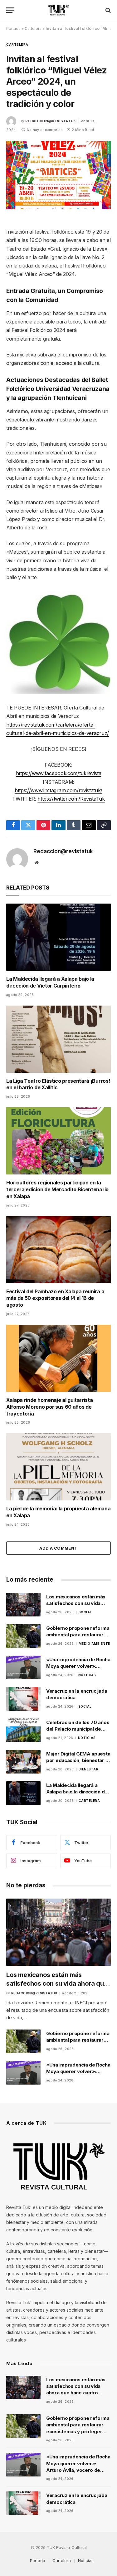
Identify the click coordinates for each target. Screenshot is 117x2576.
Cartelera (33, 28)
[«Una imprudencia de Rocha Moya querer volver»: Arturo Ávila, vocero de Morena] (23, 1667)
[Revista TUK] (58, 10)
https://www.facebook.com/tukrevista (59, 773)
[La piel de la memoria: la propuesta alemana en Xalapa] (58, 1467)
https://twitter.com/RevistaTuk (71, 799)
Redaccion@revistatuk (51, 121)
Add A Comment (58, 1548)
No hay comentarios (45, 130)
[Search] (107, 10)
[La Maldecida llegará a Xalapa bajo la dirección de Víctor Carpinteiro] (58, 937)
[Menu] (10, 10)
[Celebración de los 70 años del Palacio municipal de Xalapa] (23, 1730)
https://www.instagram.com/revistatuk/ (58, 790)
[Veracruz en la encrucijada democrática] (23, 1699)
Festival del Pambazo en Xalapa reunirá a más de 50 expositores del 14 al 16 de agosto (55, 1298)
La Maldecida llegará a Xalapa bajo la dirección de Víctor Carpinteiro (50, 982)
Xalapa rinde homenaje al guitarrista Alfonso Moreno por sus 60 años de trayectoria (49, 1407)
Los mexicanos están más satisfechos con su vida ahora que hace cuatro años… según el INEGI (57, 1983)
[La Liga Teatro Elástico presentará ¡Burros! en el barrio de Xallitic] (58, 1039)
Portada (13, 28)
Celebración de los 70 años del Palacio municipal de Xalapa (78, 1729)
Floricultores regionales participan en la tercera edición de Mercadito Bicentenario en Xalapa (57, 1189)
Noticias (86, 2560)
